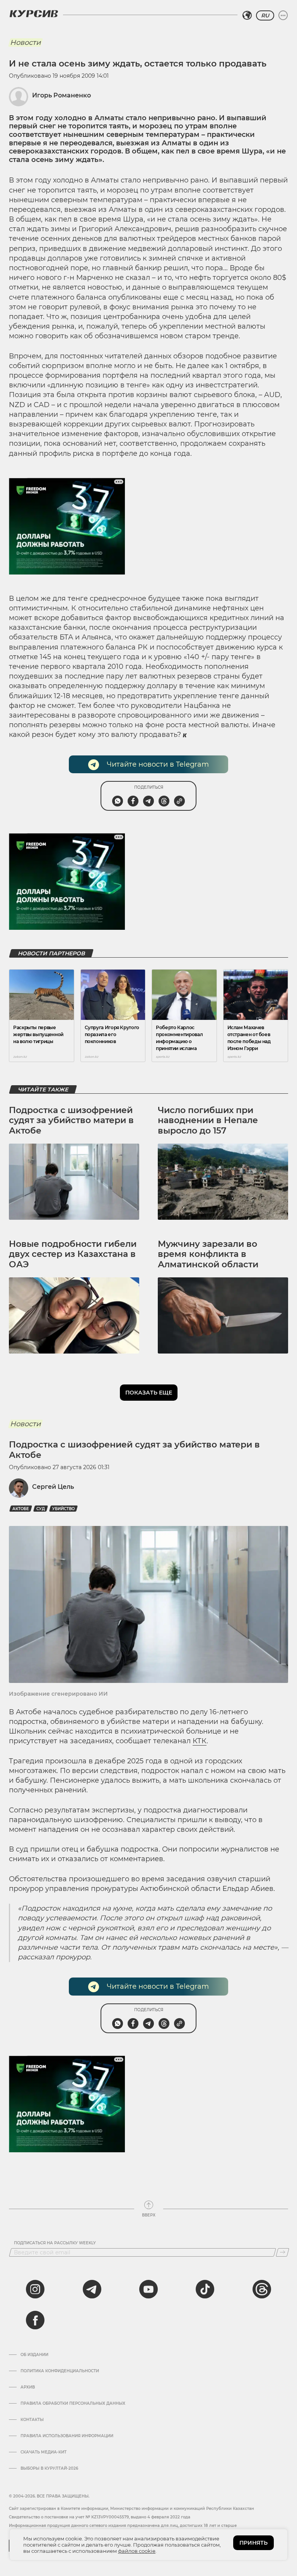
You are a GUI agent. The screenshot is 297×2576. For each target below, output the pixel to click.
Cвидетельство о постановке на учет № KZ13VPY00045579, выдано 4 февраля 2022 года (100, 2517)
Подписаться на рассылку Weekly (55, 2243)
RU (265, 15)
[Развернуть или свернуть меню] (283, 15)
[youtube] (148, 2289)
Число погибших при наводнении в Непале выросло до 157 (208, 1120)
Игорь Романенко (61, 95)
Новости (25, 43)
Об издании (34, 2355)
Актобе (21, 1509)
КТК (200, 1741)
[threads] (262, 2289)
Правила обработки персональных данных (73, 2404)
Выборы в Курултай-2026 (49, 2469)
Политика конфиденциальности (60, 2371)
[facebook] (35, 2320)
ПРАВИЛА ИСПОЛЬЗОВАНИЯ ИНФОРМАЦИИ (67, 2436)
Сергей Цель (53, 1487)
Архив (28, 2387)
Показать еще (149, 1393)
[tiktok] (205, 2289)
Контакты (32, 2420)
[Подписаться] (282, 2252)
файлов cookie (137, 2551)
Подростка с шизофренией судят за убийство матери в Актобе (71, 1120)
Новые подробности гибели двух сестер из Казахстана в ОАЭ (73, 1254)
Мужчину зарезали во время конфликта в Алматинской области (208, 1254)
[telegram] (92, 2289)
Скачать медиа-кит (44, 2452)
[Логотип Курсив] (34, 14)
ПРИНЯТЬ (253, 2543)
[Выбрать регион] (247, 15)
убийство (63, 1509)
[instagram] (35, 2289)
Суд (41, 1509)
